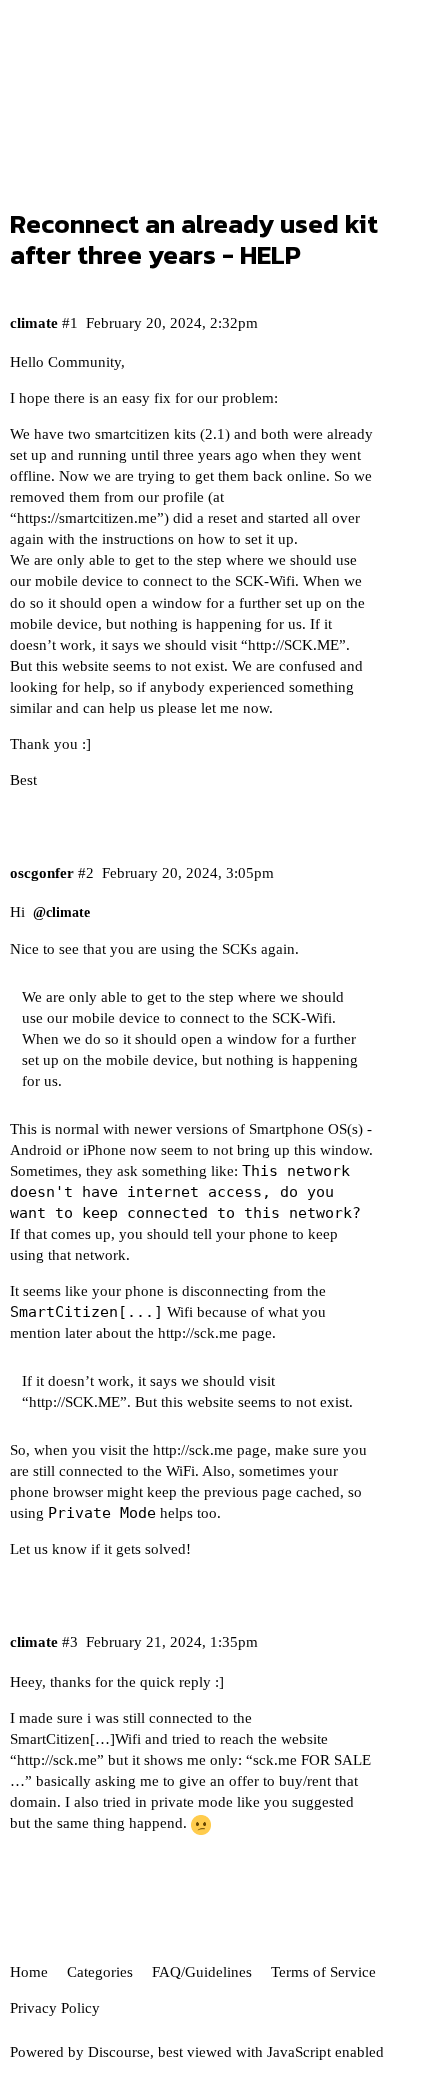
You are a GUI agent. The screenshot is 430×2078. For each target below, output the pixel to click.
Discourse (119, 2052)
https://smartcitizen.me (87, 518)
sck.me (275, 1760)
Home (29, 1972)
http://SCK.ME (293, 645)
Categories (100, 1972)
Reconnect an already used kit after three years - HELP (194, 239)
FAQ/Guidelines (202, 1972)
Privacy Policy (55, 2008)
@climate (61, 912)
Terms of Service (323, 1972)
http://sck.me (198, 1333)
